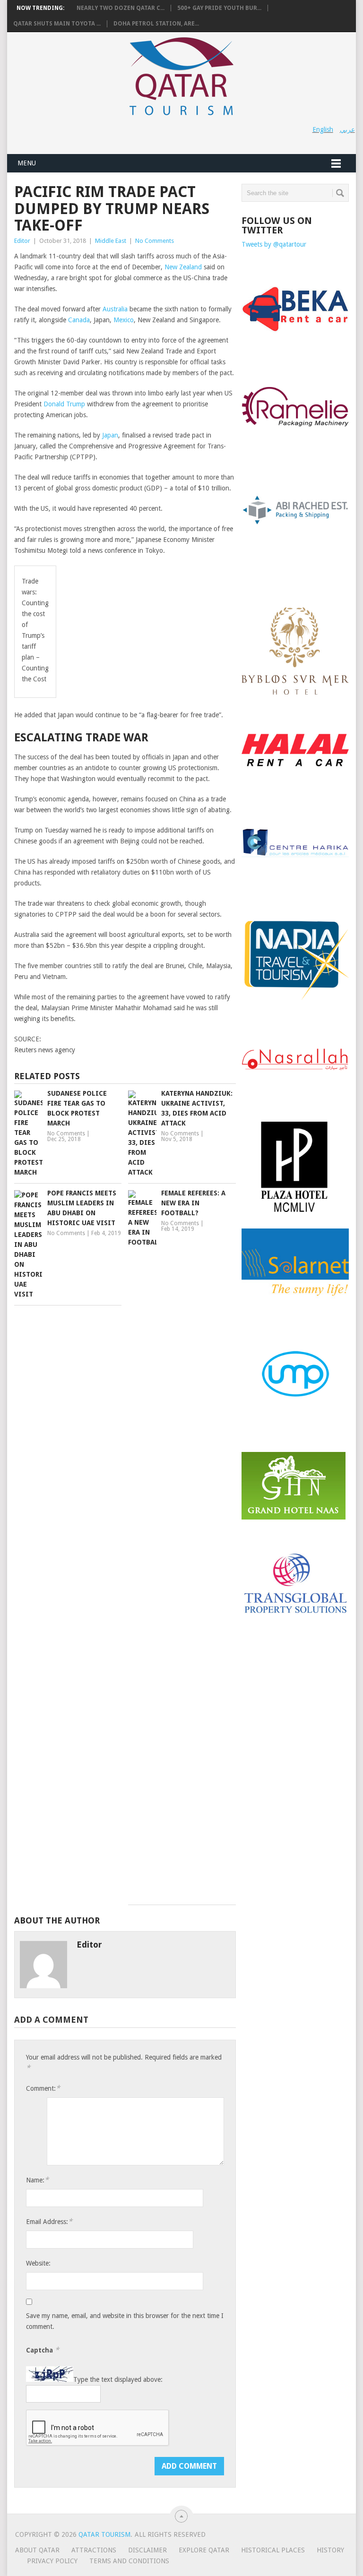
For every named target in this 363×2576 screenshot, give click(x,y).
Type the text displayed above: (118, 2379)
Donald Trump (64, 404)
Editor (22, 241)
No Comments (155, 241)
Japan (110, 435)
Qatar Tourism (104, 2534)
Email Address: (49, 2221)
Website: (38, 2263)
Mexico (124, 320)
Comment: (43, 2088)
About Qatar (37, 2550)
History (330, 2550)
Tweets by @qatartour (274, 244)
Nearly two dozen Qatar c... (121, 8)
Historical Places (273, 2550)
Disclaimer (147, 2550)
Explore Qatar (204, 2550)
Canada (79, 320)
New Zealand (182, 267)
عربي (347, 129)
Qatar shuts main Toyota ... (57, 24)
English (323, 129)
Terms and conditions (129, 2561)
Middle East (111, 241)
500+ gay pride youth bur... (219, 8)
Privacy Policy (52, 2561)
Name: (37, 2180)
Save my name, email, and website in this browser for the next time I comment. (125, 2321)
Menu (27, 163)
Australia (115, 309)
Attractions (94, 2550)
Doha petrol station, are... (156, 24)
